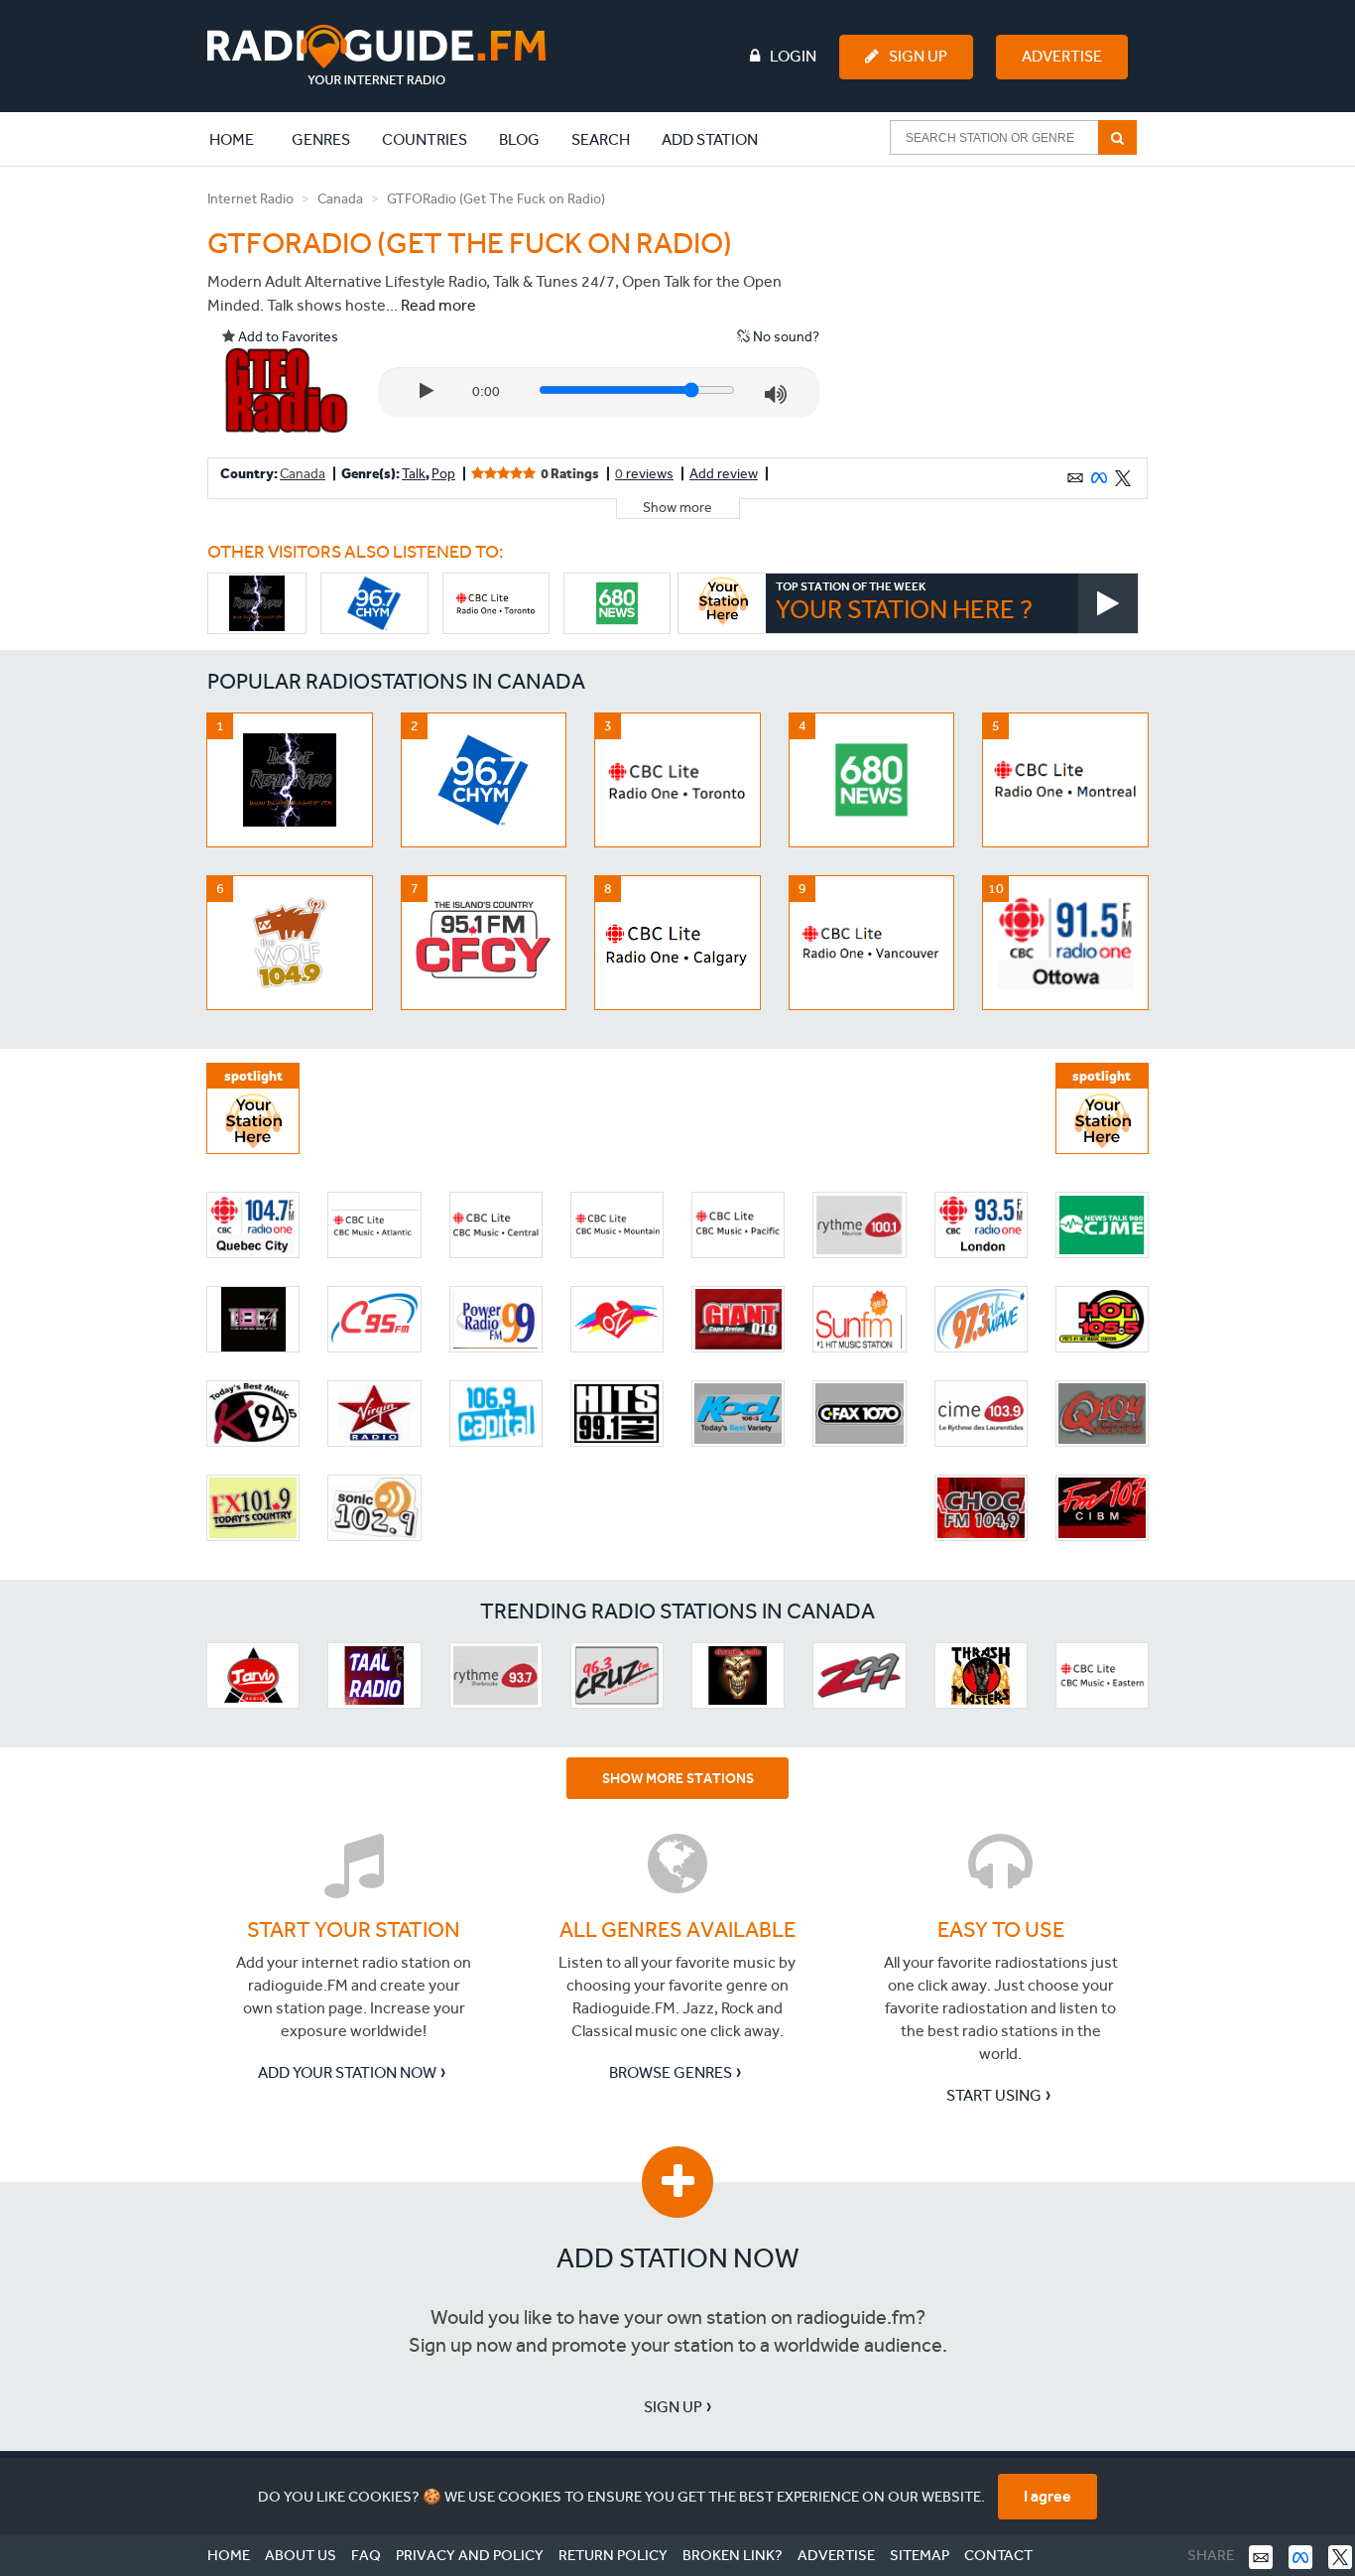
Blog (519, 139)
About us (301, 2555)
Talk (414, 474)
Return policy (613, 2555)
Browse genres (671, 2072)
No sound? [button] (785, 337)
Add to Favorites (287, 337)
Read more (438, 305)
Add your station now (347, 2072)
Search (601, 139)
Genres (321, 139)
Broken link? (733, 2555)
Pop (443, 474)
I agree (1047, 2496)
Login (793, 56)
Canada (340, 199)
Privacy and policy (470, 2555)
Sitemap (920, 2555)
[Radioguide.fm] (376, 55)
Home (242, 139)
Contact (998, 2555)
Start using (994, 2095)
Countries (425, 139)
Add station (710, 139)
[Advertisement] (998, 312)
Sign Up (918, 56)
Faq (366, 2555)
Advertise (1062, 56)
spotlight (253, 1076)
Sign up (673, 2407)
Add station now (678, 2258)
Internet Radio (250, 199)
